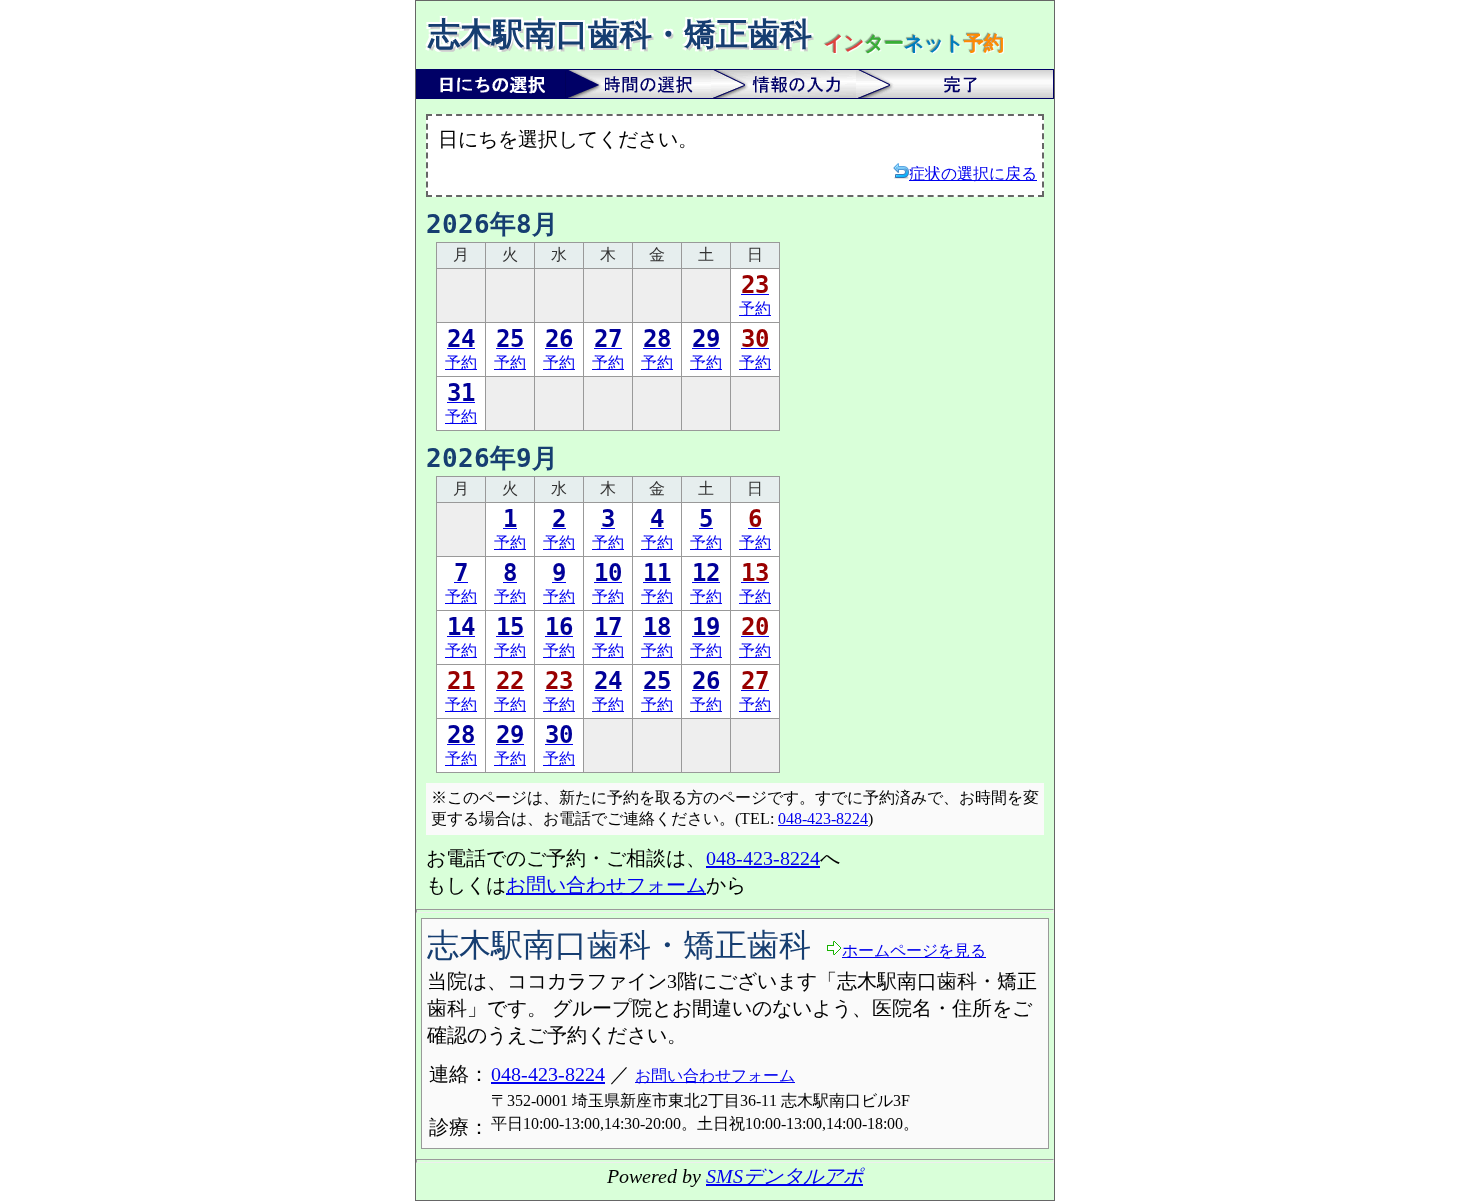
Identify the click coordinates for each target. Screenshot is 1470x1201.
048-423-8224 (823, 818)
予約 (755, 294)
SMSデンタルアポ (784, 1176)
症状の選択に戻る (973, 173)
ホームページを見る (914, 950)
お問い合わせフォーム (606, 885)
